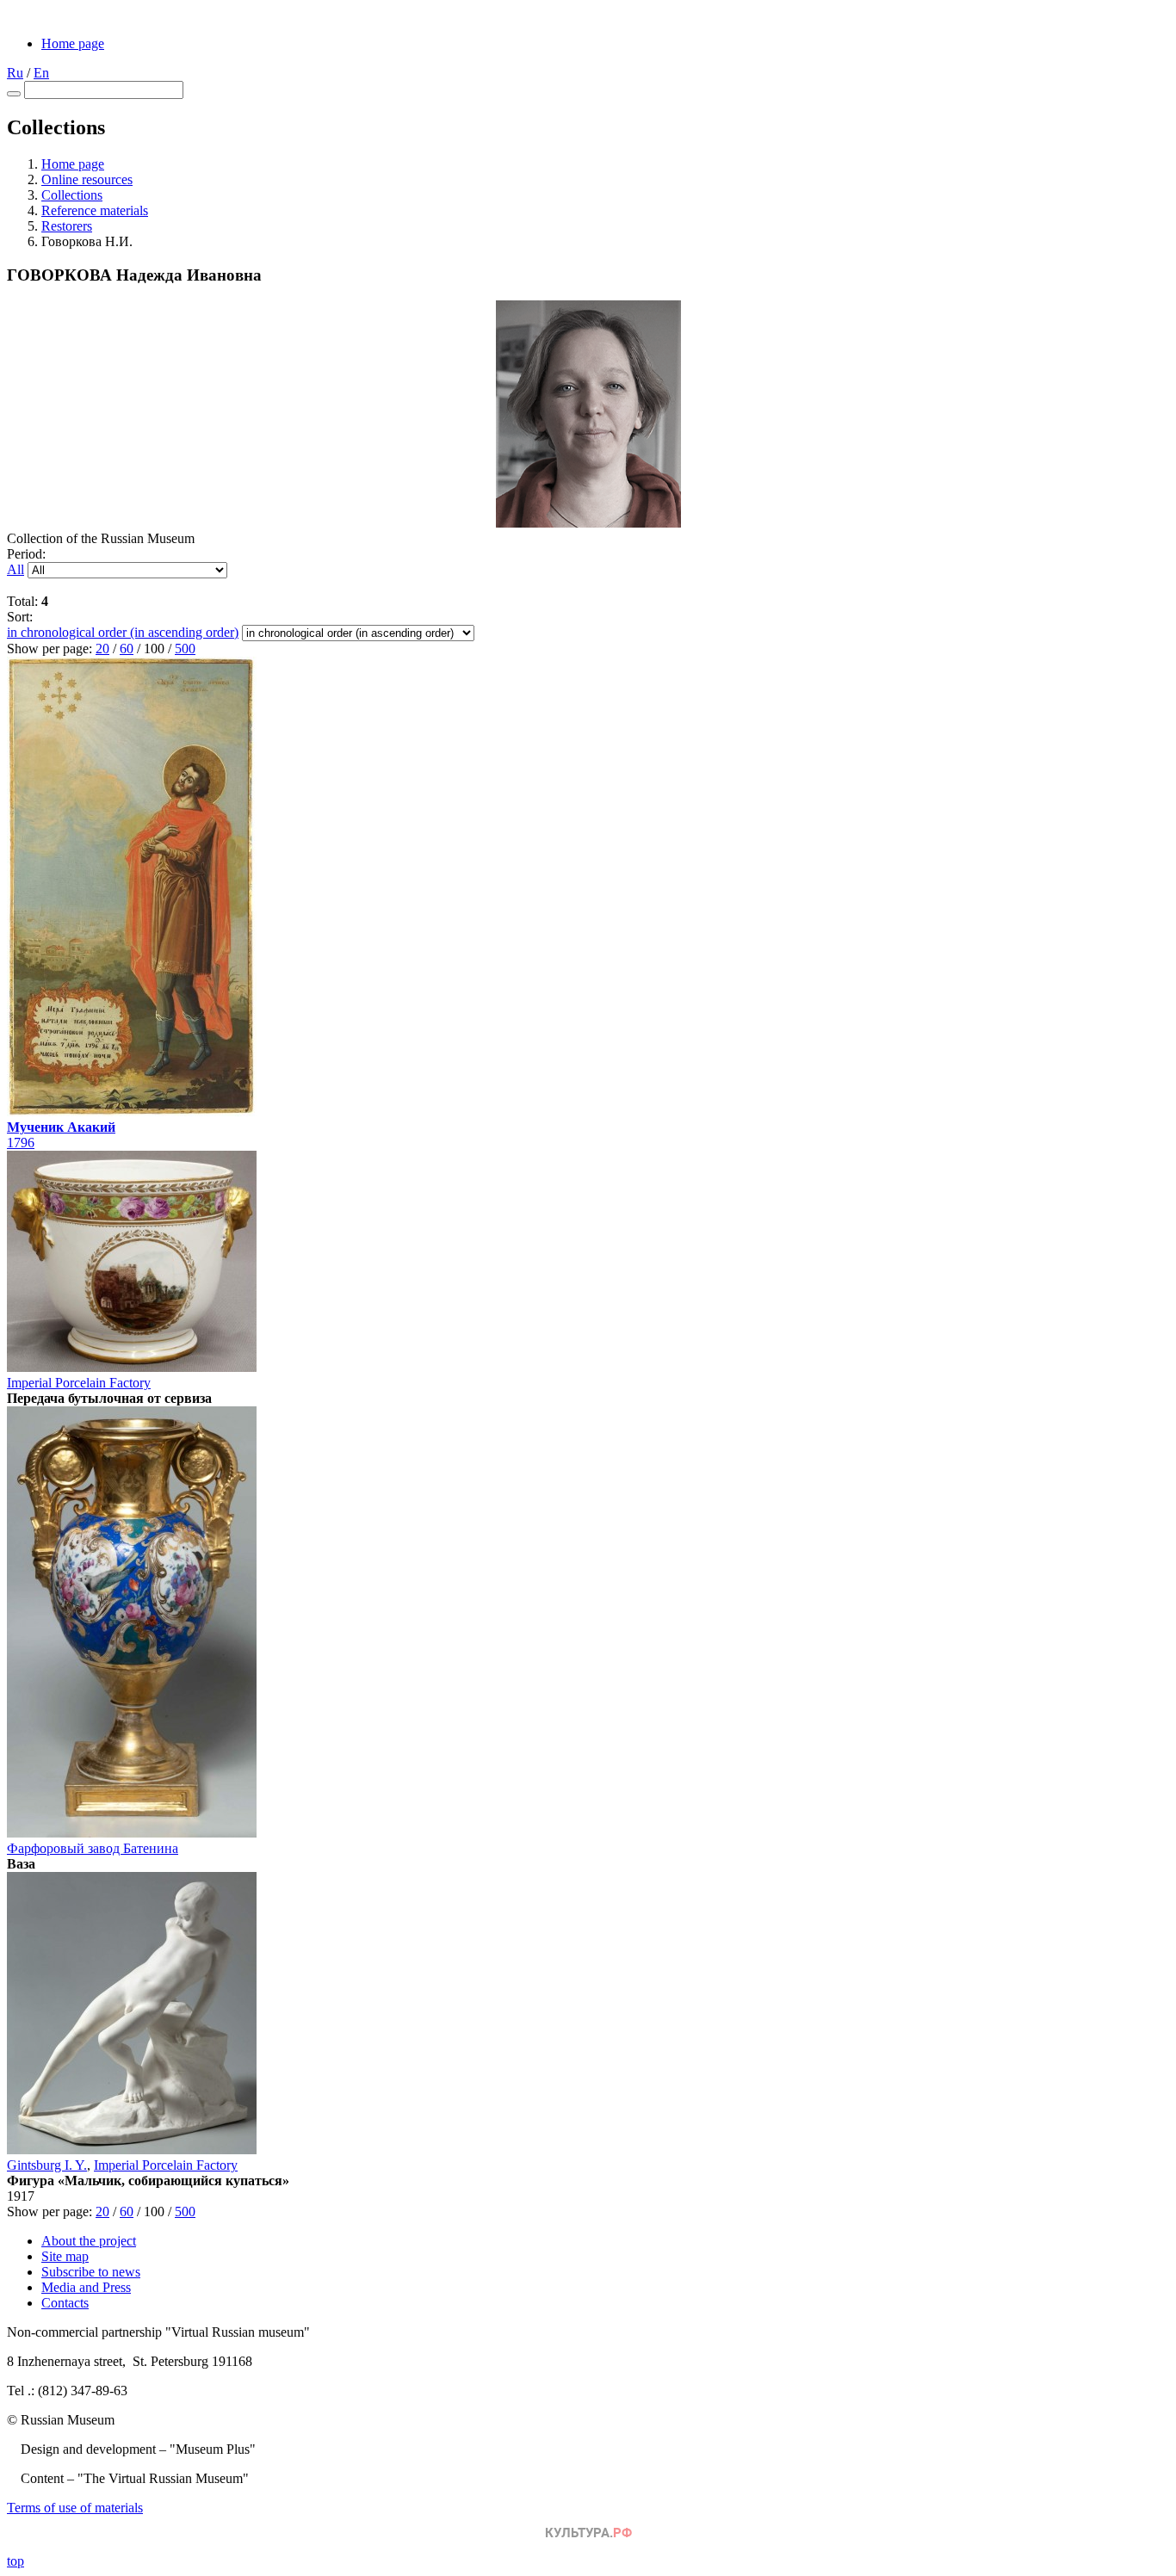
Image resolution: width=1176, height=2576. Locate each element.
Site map (65, 2256)
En (41, 73)
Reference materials (95, 210)
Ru (15, 73)
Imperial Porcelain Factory (79, 1383)
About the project (89, 2241)
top (15, 2561)
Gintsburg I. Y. (47, 2165)
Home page (73, 43)
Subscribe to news (91, 2272)
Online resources (87, 179)
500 (185, 649)
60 (127, 649)
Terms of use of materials (75, 2508)
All (15, 569)
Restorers (67, 226)
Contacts (65, 2303)
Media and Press (86, 2287)
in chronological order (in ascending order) (123, 632)
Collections (72, 195)
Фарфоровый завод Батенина (93, 1848)
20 (102, 649)
